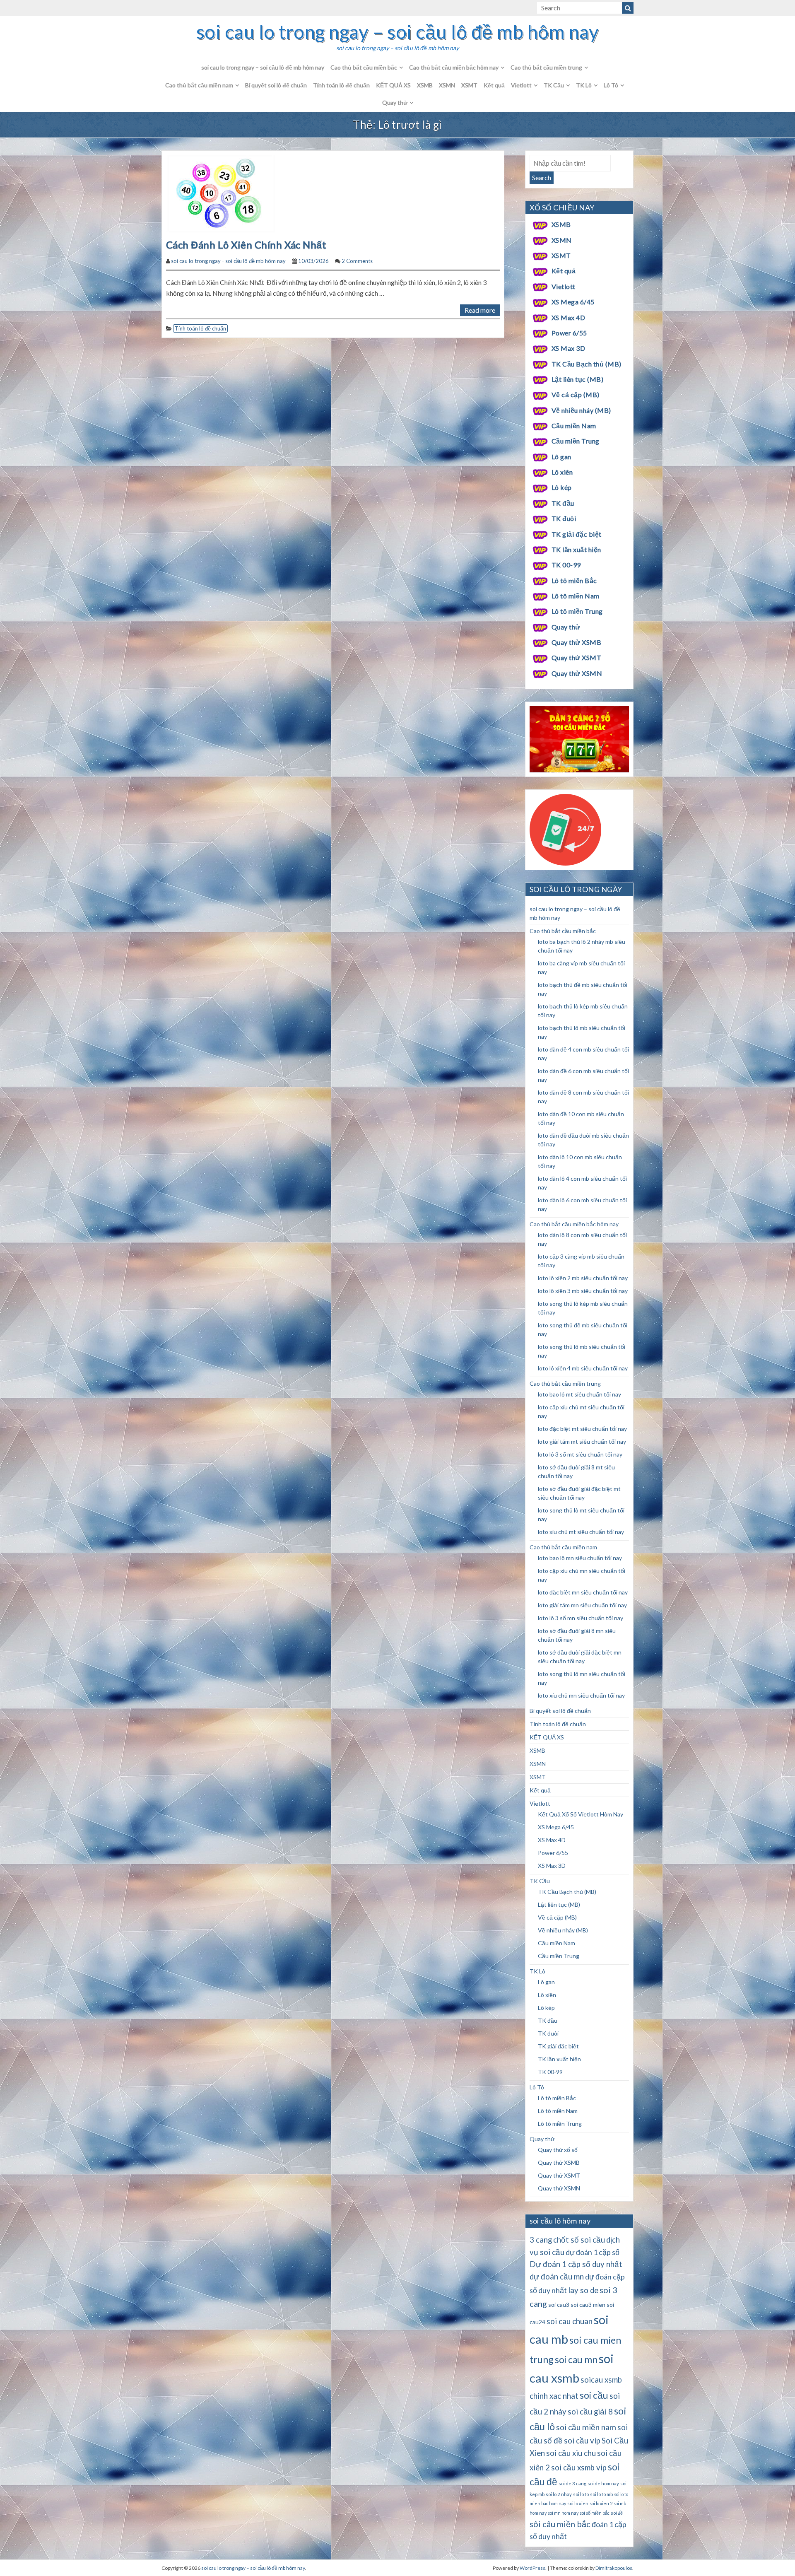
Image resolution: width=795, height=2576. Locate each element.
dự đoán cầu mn (557, 2277)
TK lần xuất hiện (576, 549)
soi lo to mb (601, 2494)
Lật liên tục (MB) (577, 379)
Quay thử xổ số (558, 2150)
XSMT (469, 85)
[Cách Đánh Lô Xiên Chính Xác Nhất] (222, 193)
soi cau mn (576, 2360)
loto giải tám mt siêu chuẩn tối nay (582, 1441)
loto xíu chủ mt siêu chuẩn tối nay (581, 1532)
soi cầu (594, 2395)
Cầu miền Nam (574, 426)
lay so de (583, 2290)
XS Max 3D (568, 348)
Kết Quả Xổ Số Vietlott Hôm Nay (581, 1814)
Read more (480, 310)
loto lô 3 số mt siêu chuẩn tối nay (580, 1454)
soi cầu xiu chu (571, 2453)
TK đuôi (564, 518)
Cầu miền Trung (576, 441)
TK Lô (584, 85)
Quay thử (395, 103)
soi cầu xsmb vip (579, 2467)
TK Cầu (554, 85)
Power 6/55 (569, 333)
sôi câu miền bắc (560, 2524)
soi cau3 (559, 2305)
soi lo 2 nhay (559, 2494)
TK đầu (563, 503)
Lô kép (562, 487)
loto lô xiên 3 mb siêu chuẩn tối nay (583, 1291)
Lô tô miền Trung (577, 611)
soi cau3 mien (588, 2305)
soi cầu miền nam (586, 2427)
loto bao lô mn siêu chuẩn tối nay (580, 1558)
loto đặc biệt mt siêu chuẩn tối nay (582, 1429)
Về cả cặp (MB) (576, 394)
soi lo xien (578, 2503)
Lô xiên (562, 472)
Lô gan (561, 457)
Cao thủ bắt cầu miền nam (199, 85)
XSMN (447, 85)
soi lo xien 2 (601, 2503)
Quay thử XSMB (576, 642)
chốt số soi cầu (579, 2240)
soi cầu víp (582, 2441)
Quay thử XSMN (577, 673)
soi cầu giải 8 (590, 2412)
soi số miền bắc (595, 2513)
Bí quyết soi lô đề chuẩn (276, 85)
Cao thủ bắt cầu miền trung (546, 67)
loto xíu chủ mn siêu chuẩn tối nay (581, 1695)
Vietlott (521, 85)
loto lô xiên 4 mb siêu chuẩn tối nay (583, 1368)
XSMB (425, 85)
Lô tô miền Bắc (574, 580)
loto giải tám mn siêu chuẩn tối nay (582, 1605)
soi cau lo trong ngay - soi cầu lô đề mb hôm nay (228, 261)
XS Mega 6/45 (573, 302)
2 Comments (357, 261)
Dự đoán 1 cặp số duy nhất (576, 2264)
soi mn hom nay (563, 2513)
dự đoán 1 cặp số (593, 2252)
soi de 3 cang (572, 2483)
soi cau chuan (570, 2321)
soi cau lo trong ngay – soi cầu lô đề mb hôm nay (397, 32)
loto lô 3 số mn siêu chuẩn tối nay (581, 1618)
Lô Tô (611, 85)
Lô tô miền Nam (576, 596)
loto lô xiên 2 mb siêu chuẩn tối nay (583, 1278)
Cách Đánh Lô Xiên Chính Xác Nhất (247, 245)
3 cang (541, 2240)
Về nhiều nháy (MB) (581, 410)
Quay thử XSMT (576, 657)
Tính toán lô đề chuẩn (341, 85)
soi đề (617, 2513)
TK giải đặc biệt (577, 534)
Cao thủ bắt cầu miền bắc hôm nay (454, 67)
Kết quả (494, 85)
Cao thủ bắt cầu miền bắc (364, 67)
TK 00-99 (566, 565)
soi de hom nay (603, 2483)
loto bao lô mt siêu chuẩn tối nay (579, 1394)
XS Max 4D (568, 317)
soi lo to (581, 2494)
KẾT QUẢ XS (393, 85)
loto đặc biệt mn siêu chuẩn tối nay (583, 1592)
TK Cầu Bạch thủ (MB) (587, 364)
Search (542, 177)
